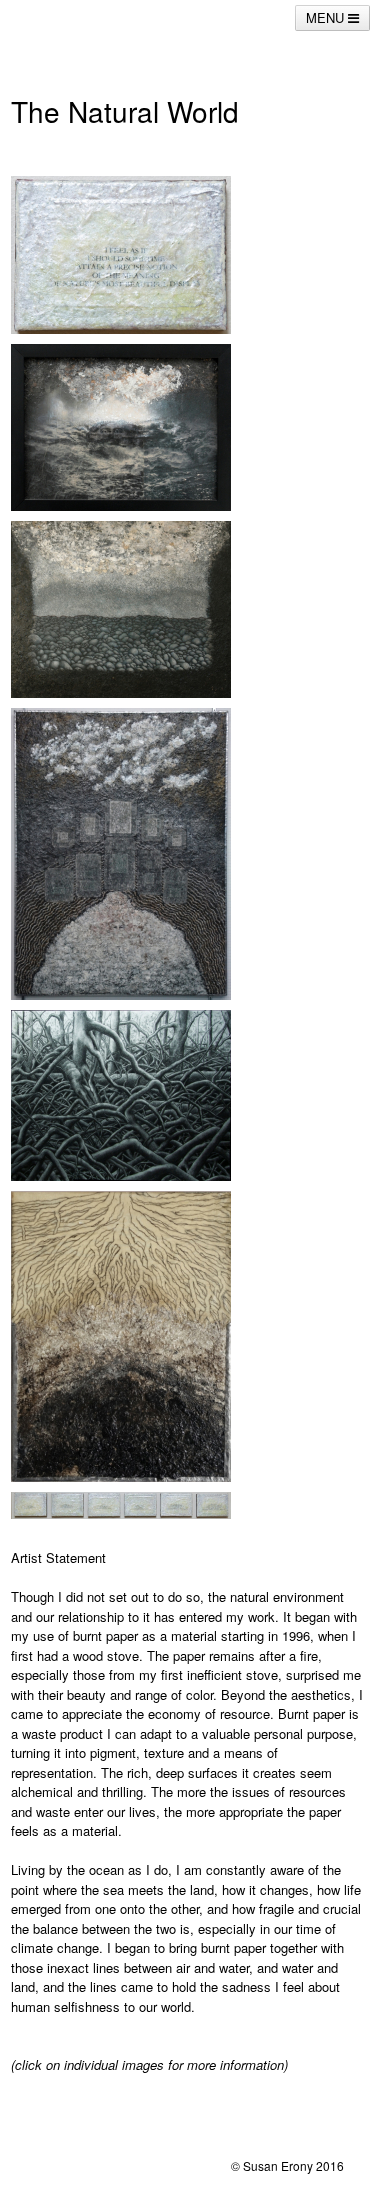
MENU (327, 17)
